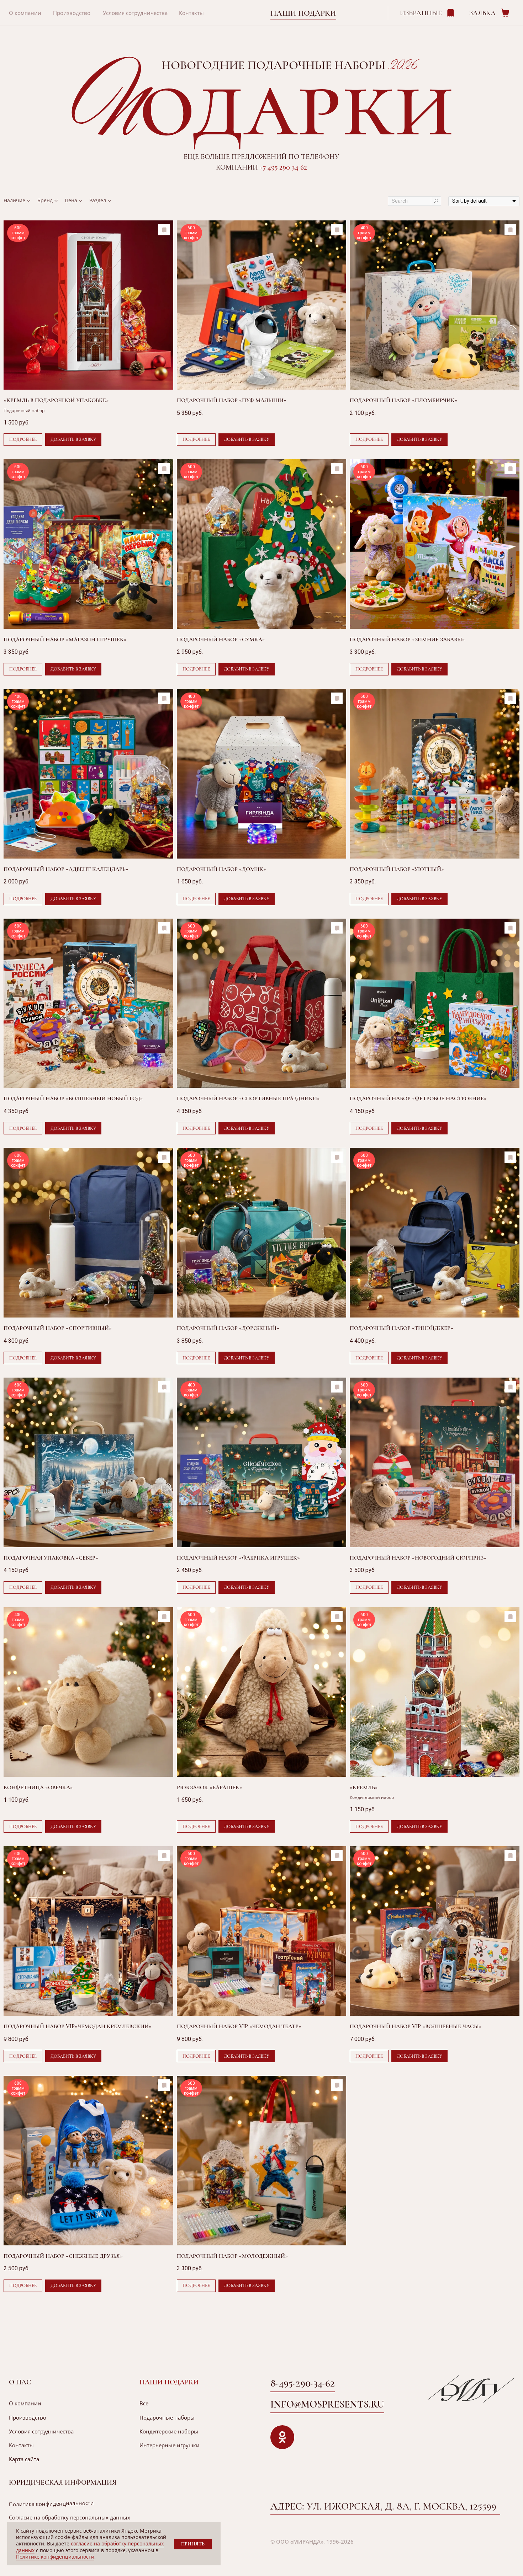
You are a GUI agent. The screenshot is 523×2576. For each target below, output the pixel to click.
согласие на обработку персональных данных (90, 2547)
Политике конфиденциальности (55, 2557)
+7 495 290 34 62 (283, 167)
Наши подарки (303, 13)
